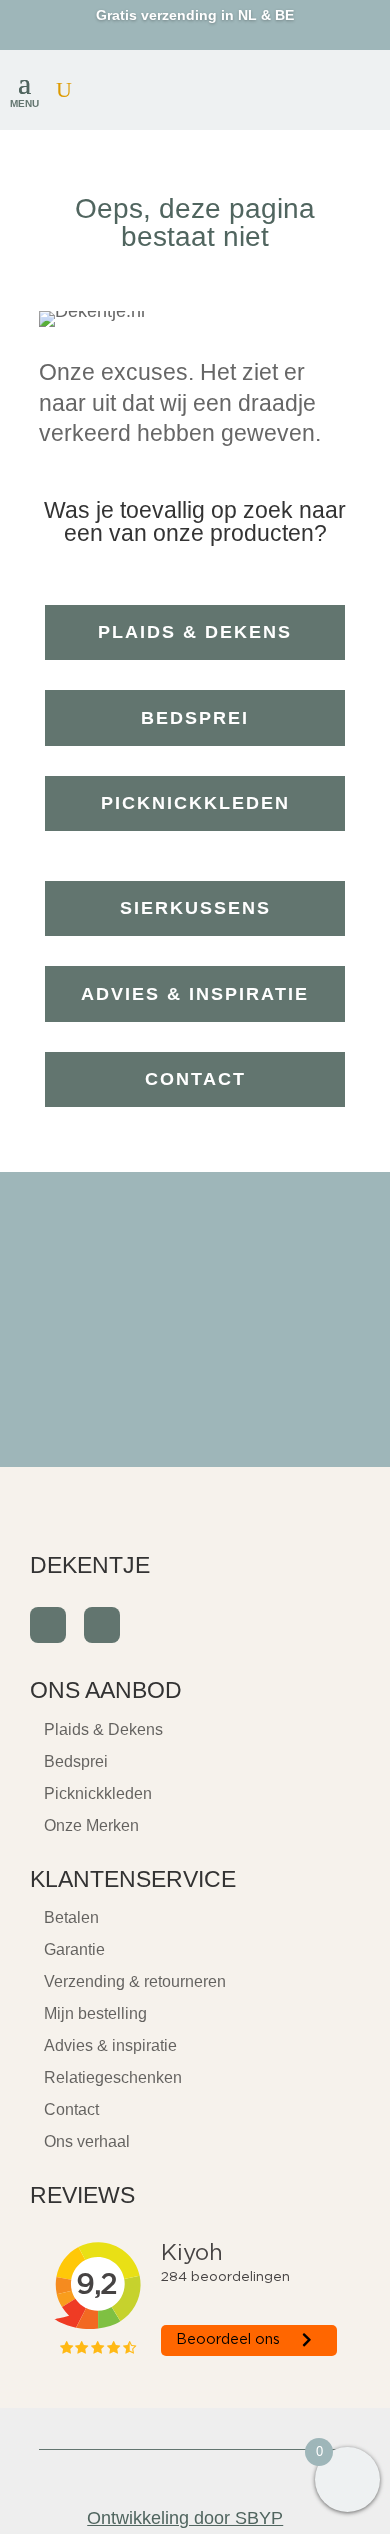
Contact (195, 1079)
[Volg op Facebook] (48, 1625)
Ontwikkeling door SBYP (185, 2518)
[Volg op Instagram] (102, 1625)
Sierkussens (195, 908)
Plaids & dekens (195, 632)
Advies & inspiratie (195, 994)
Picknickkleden (195, 803)
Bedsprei (195, 718)
